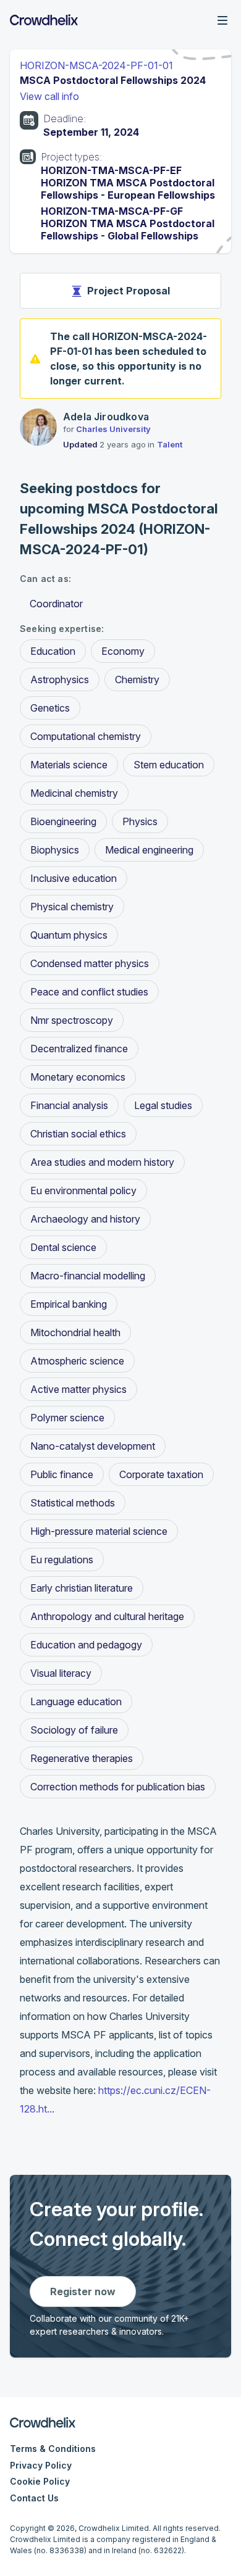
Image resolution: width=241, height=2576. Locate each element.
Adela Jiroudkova (106, 417)
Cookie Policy (40, 2481)
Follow (206, 418)
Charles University (113, 429)
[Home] (44, 20)
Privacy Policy (41, 2465)
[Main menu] (222, 20)
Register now (83, 2291)
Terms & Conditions (53, 2449)
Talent (170, 444)
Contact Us (34, 2498)
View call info (49, 96)
